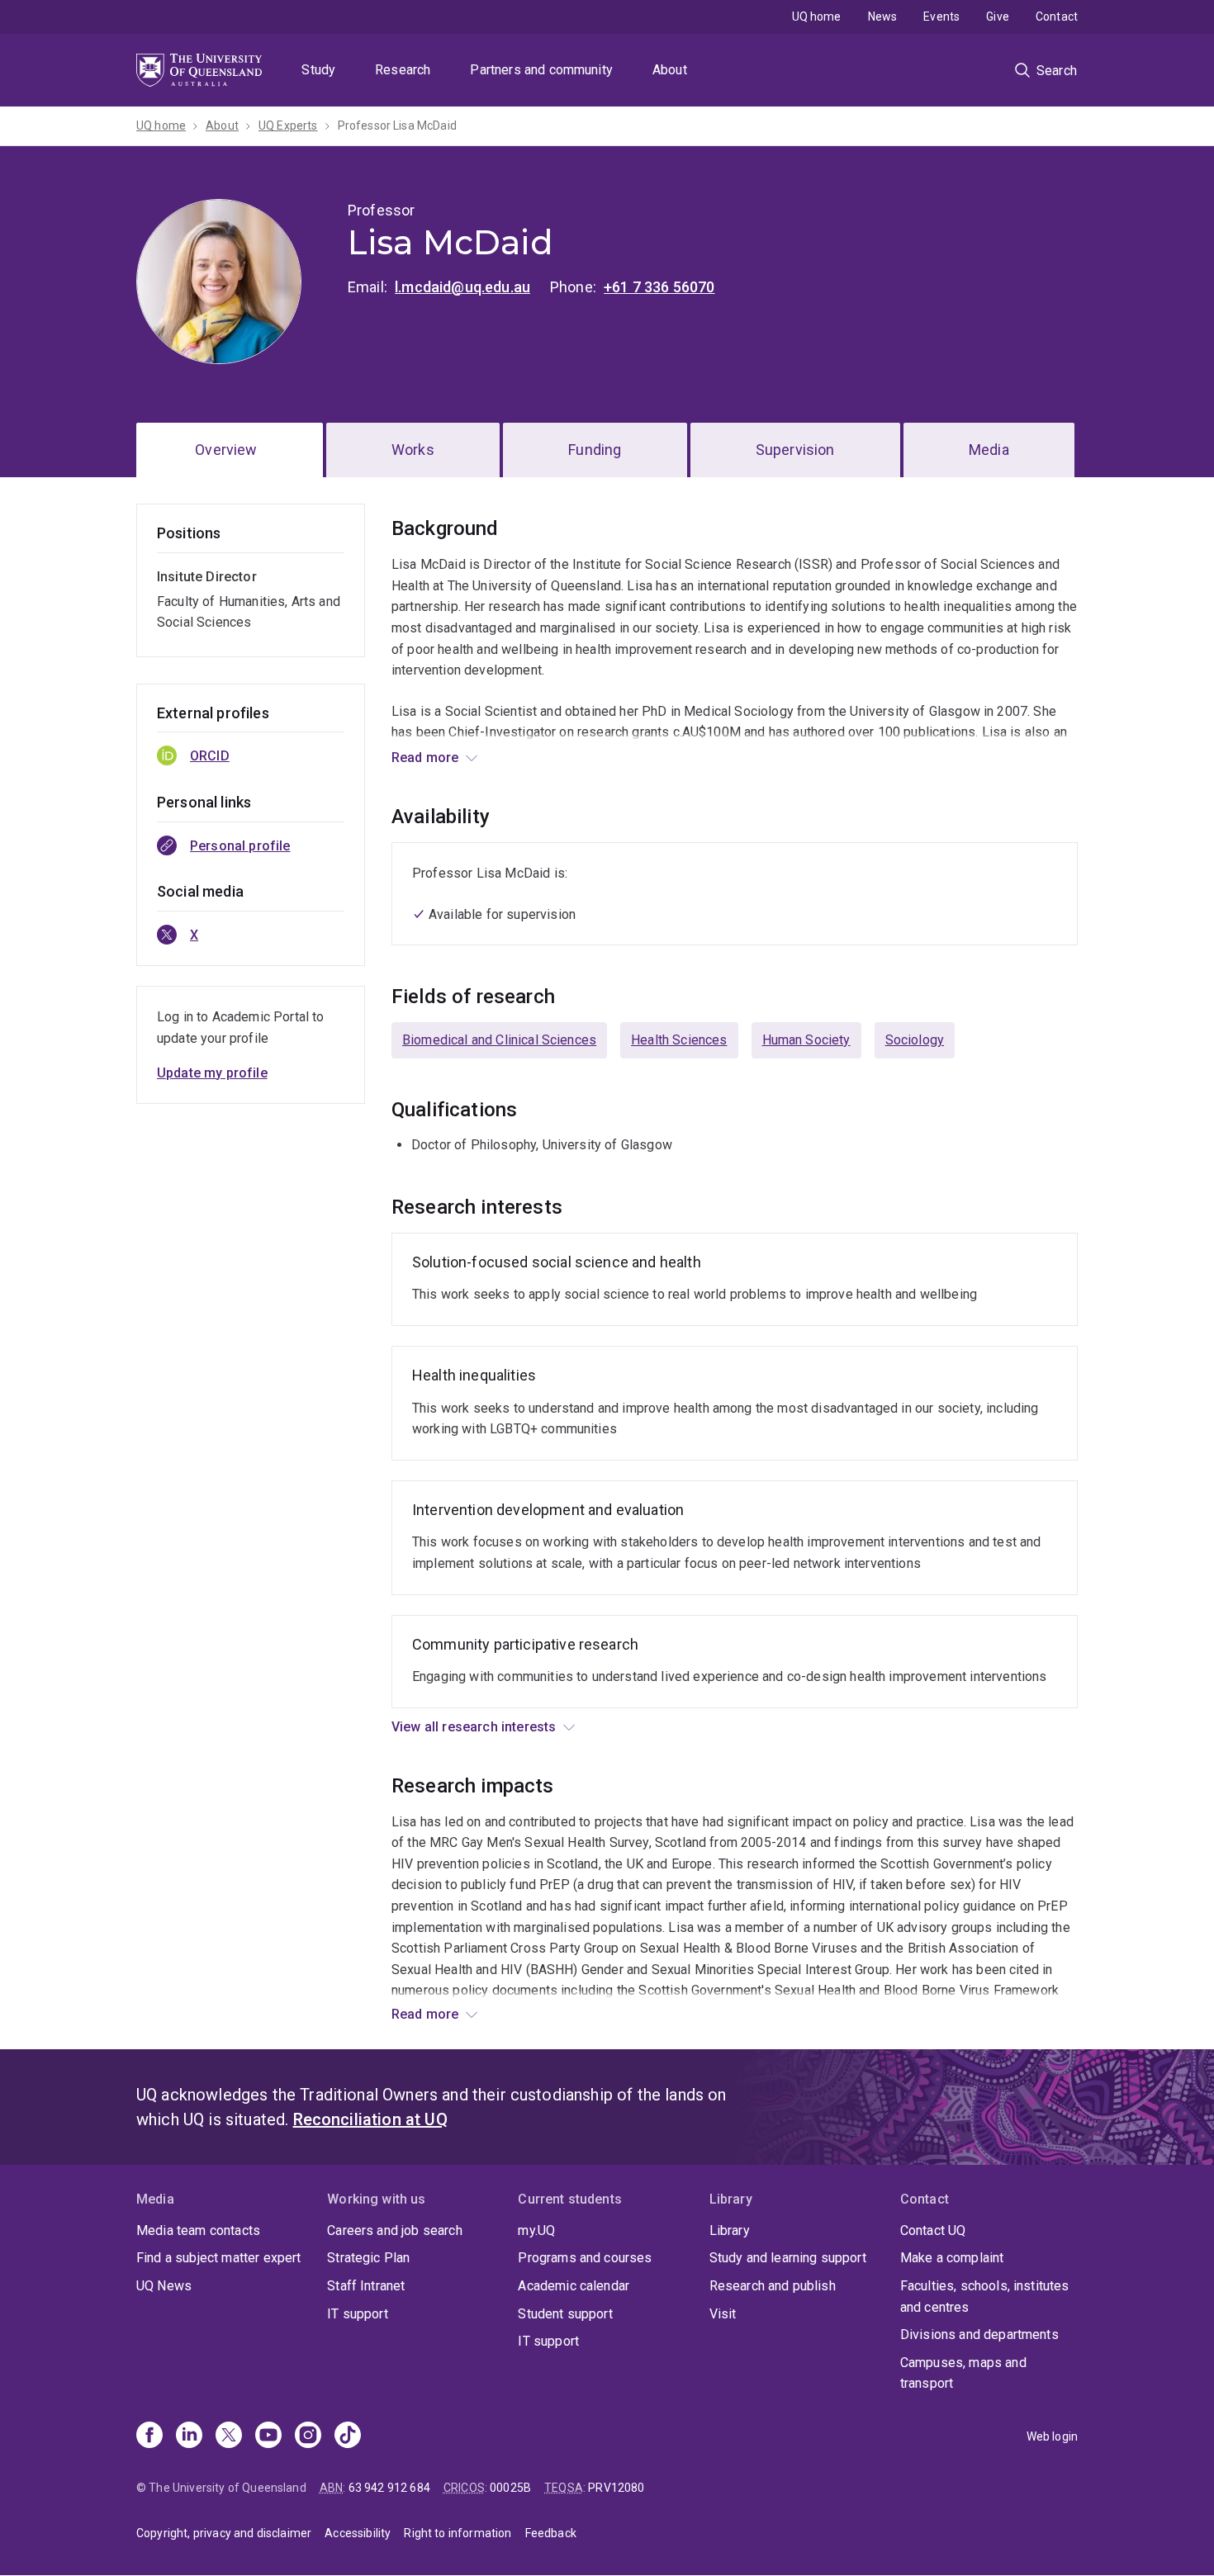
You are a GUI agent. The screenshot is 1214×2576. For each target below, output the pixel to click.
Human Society (806, 1040)
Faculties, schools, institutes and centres (985, 2297)
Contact (1057, 17)
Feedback (551, 2533)
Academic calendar (574, 2286)
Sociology (915, 1040)
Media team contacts (198, 2230)
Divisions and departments (979, 2334)
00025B (510, 2488)
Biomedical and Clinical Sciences (499, 1040)
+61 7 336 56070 (659, 287)
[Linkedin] (189, 2436)
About (670, 70)
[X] (229, 2436)
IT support (358, 2314)
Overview (226, 450)
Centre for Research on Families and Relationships (701, 753)
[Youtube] (268, 2436)
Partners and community (541, 70)
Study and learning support (788, 2258)
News (883, 17)
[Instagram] (308, 2436)
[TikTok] (348, 2436)
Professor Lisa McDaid (397, 125)
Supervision (795, 450)
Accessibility (358, 2533)
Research (403, 70)
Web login (1052, 2436)
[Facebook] (149, 2436)
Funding (595, 450)
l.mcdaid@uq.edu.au (462, 287)
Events (941, 17)
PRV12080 (616, 2488)
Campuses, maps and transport (963, 2373)
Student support (565, 2314)
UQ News (164, 2286)
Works (413, 450)
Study (318, 70)
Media (989, 450)
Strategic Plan (368, 2258)
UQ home (817, 17)
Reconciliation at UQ (370, 2119)
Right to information (458, 2533)
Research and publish (773, 2286)
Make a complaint (952, 2258)
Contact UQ (933, 2230)
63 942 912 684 (389, 2488)
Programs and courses (585, 2258)
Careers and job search (395, 2230)
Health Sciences (679, 1040)
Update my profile (212, 1073)
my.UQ (536, 2230)
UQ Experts (288, 125)
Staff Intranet (366, 2286)
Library (730, 2230)
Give (998, 17)
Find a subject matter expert (218, 2258)
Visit (723, 2314)
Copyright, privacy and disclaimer (224, 2533)
